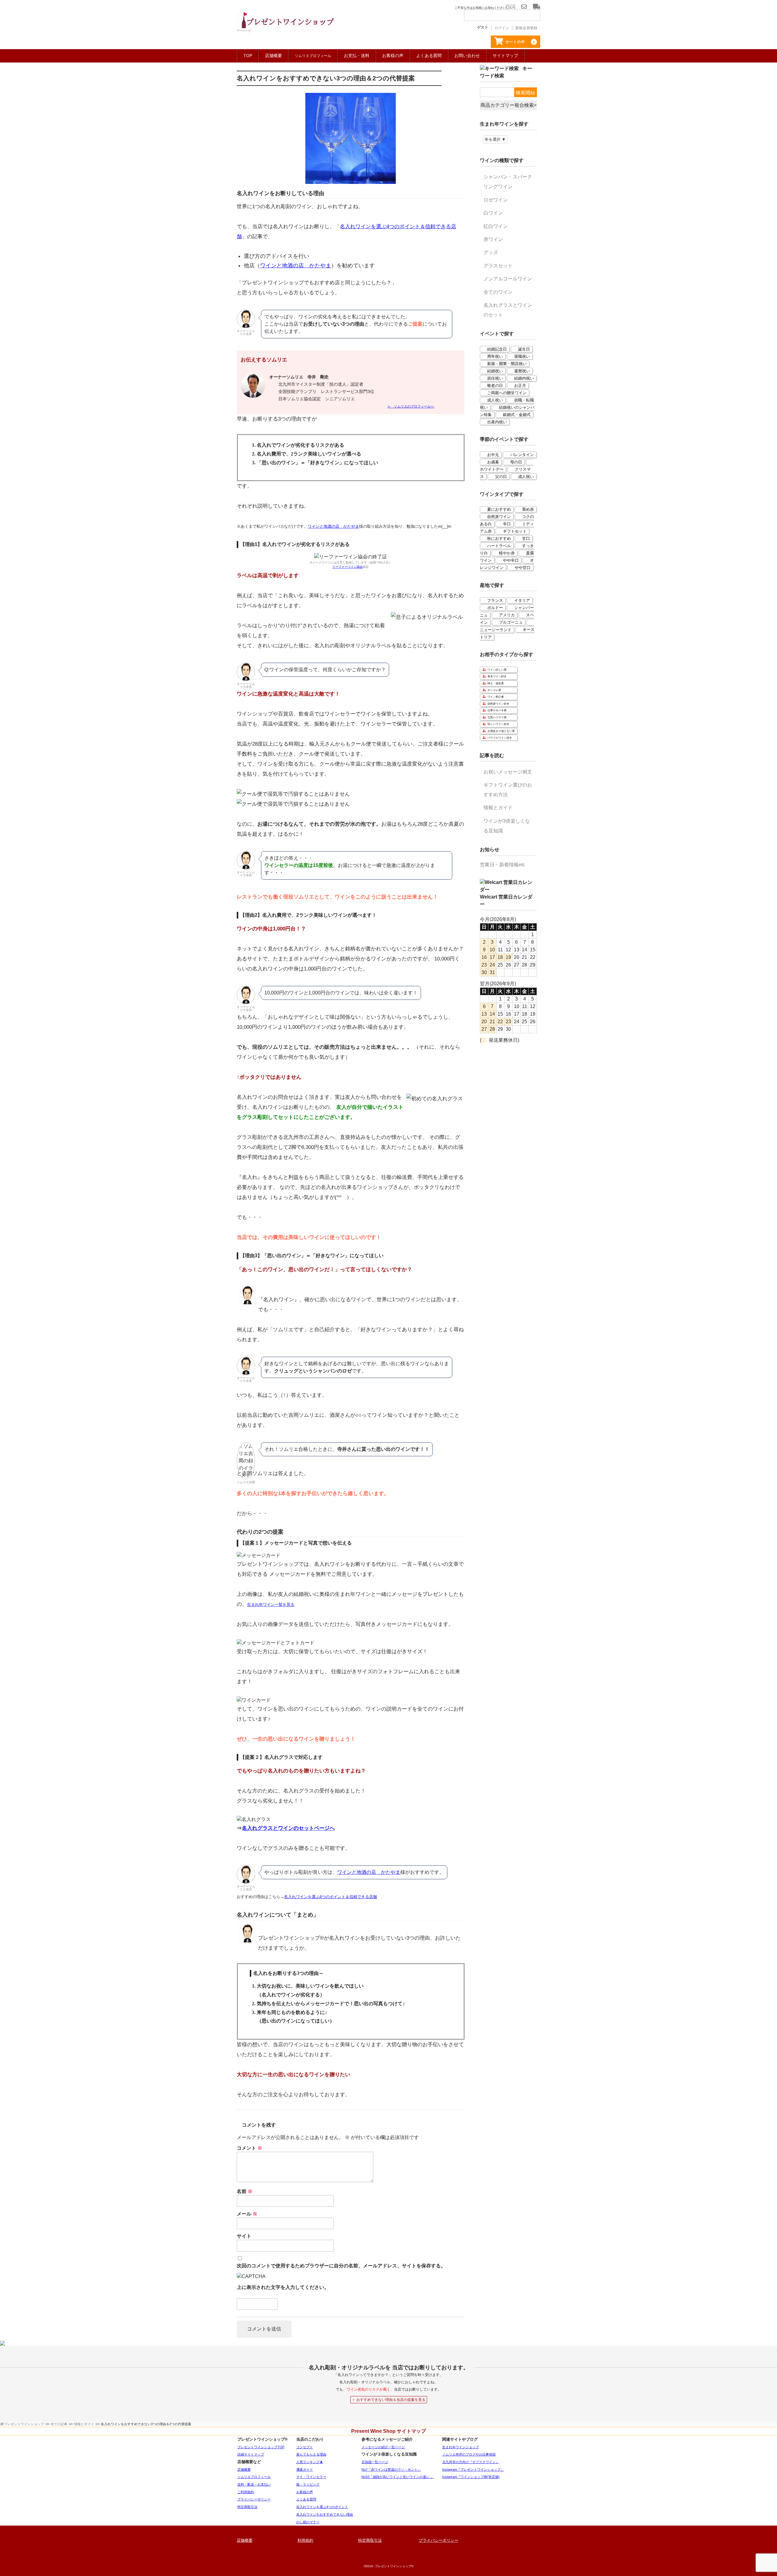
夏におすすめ (499, 509)
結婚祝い (495, 371)
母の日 (516, 462)
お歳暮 (493, 462)
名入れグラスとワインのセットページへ (288, 1828)
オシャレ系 (494, 690)
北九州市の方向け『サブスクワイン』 (471, 2462)
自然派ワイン (499, 517)
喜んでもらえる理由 (311, 2454)
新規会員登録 (526, 28)
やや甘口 (523, 568)
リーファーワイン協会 (348, 567)
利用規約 (305, 2540)
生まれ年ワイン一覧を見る (271, 1604)
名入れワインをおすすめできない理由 (325, 2514)
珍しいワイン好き (498, 724)
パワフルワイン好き (500, 738)
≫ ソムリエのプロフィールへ (411, 406)
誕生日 (524, 349)
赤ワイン (493, 239)
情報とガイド (498, 808)
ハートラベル (499, 546)
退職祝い (522, 356)
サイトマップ (505, 56)
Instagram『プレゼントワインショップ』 (473, 2469)
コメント (249, 2148)
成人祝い (495, 400)
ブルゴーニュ (511, 622)
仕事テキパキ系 (497, 710)
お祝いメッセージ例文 (508, 772)
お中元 (493, 455)
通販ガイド (305, 2469)
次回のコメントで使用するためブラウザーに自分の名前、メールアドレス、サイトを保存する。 (341, 2266)
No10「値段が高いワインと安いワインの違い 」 (398, 2477)
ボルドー (495, 608)
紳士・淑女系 (496, 683)
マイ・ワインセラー (311, 2477)
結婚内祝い (524, 378)
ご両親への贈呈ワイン (507, 393)
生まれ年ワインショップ (461, 2447)
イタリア (522, 600)
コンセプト (305, 2447)
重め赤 (528, 509)
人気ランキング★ (310, 2462)
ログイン (502, 28)
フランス (495, 600)
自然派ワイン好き (498, 704)
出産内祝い (497, 422)
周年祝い (495, 356)
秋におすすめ (499, 538)
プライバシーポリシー (254, 2499)
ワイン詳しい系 (497, 670)
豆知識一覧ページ (375, 2462)
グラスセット (498, 266)
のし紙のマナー (308, 2522)
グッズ (491, 252)
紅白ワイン (496, 226)
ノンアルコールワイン (508, 279)
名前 (245, 2191)
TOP (248, 56)
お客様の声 (393, 56)
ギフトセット (515, 531)
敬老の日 (495, 386)
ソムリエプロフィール (254, 2477)
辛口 (507, 524)
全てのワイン (498, 292)
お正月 (520, 386)
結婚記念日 (497, 349)
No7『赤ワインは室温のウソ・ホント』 (391, 2469)
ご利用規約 (246, 2492)
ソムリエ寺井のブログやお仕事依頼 (469, 2454)
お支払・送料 (357, 56)
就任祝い (495, 378)
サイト (244, 2236)
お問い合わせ (467, 56)
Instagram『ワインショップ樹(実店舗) (471, 2477)
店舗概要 (273, 56)
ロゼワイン (496, 200)
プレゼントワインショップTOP (261, 2447)
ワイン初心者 (496, 697)
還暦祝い (522, 371)
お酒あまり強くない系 (501, 731)
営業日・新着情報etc (502, 865)
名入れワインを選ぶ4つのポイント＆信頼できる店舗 (331, 1897)
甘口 (526, 538)
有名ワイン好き (497, 676)
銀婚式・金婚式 (517, 415)
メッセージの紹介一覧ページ (383, 2447)
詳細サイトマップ (251, 2454)
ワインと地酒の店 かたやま (296, 266)
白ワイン (493, 213)
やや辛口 (511, 560)
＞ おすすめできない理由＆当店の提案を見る (389, 2400)
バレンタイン (522, 455)
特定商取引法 (247, 2507)
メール (247, 2214)
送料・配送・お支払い (254, 2484)
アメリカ (507, 615)
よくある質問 (429, 56)
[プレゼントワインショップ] (285, 26)
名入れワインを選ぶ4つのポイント (322, 2507)
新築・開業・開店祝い (507, 364)
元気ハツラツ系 (497, 717)
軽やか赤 (507, 553)
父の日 (501, 477)
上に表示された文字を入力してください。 (283, 2287)
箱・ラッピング (308, 2484)
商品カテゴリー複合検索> (509, 105)
